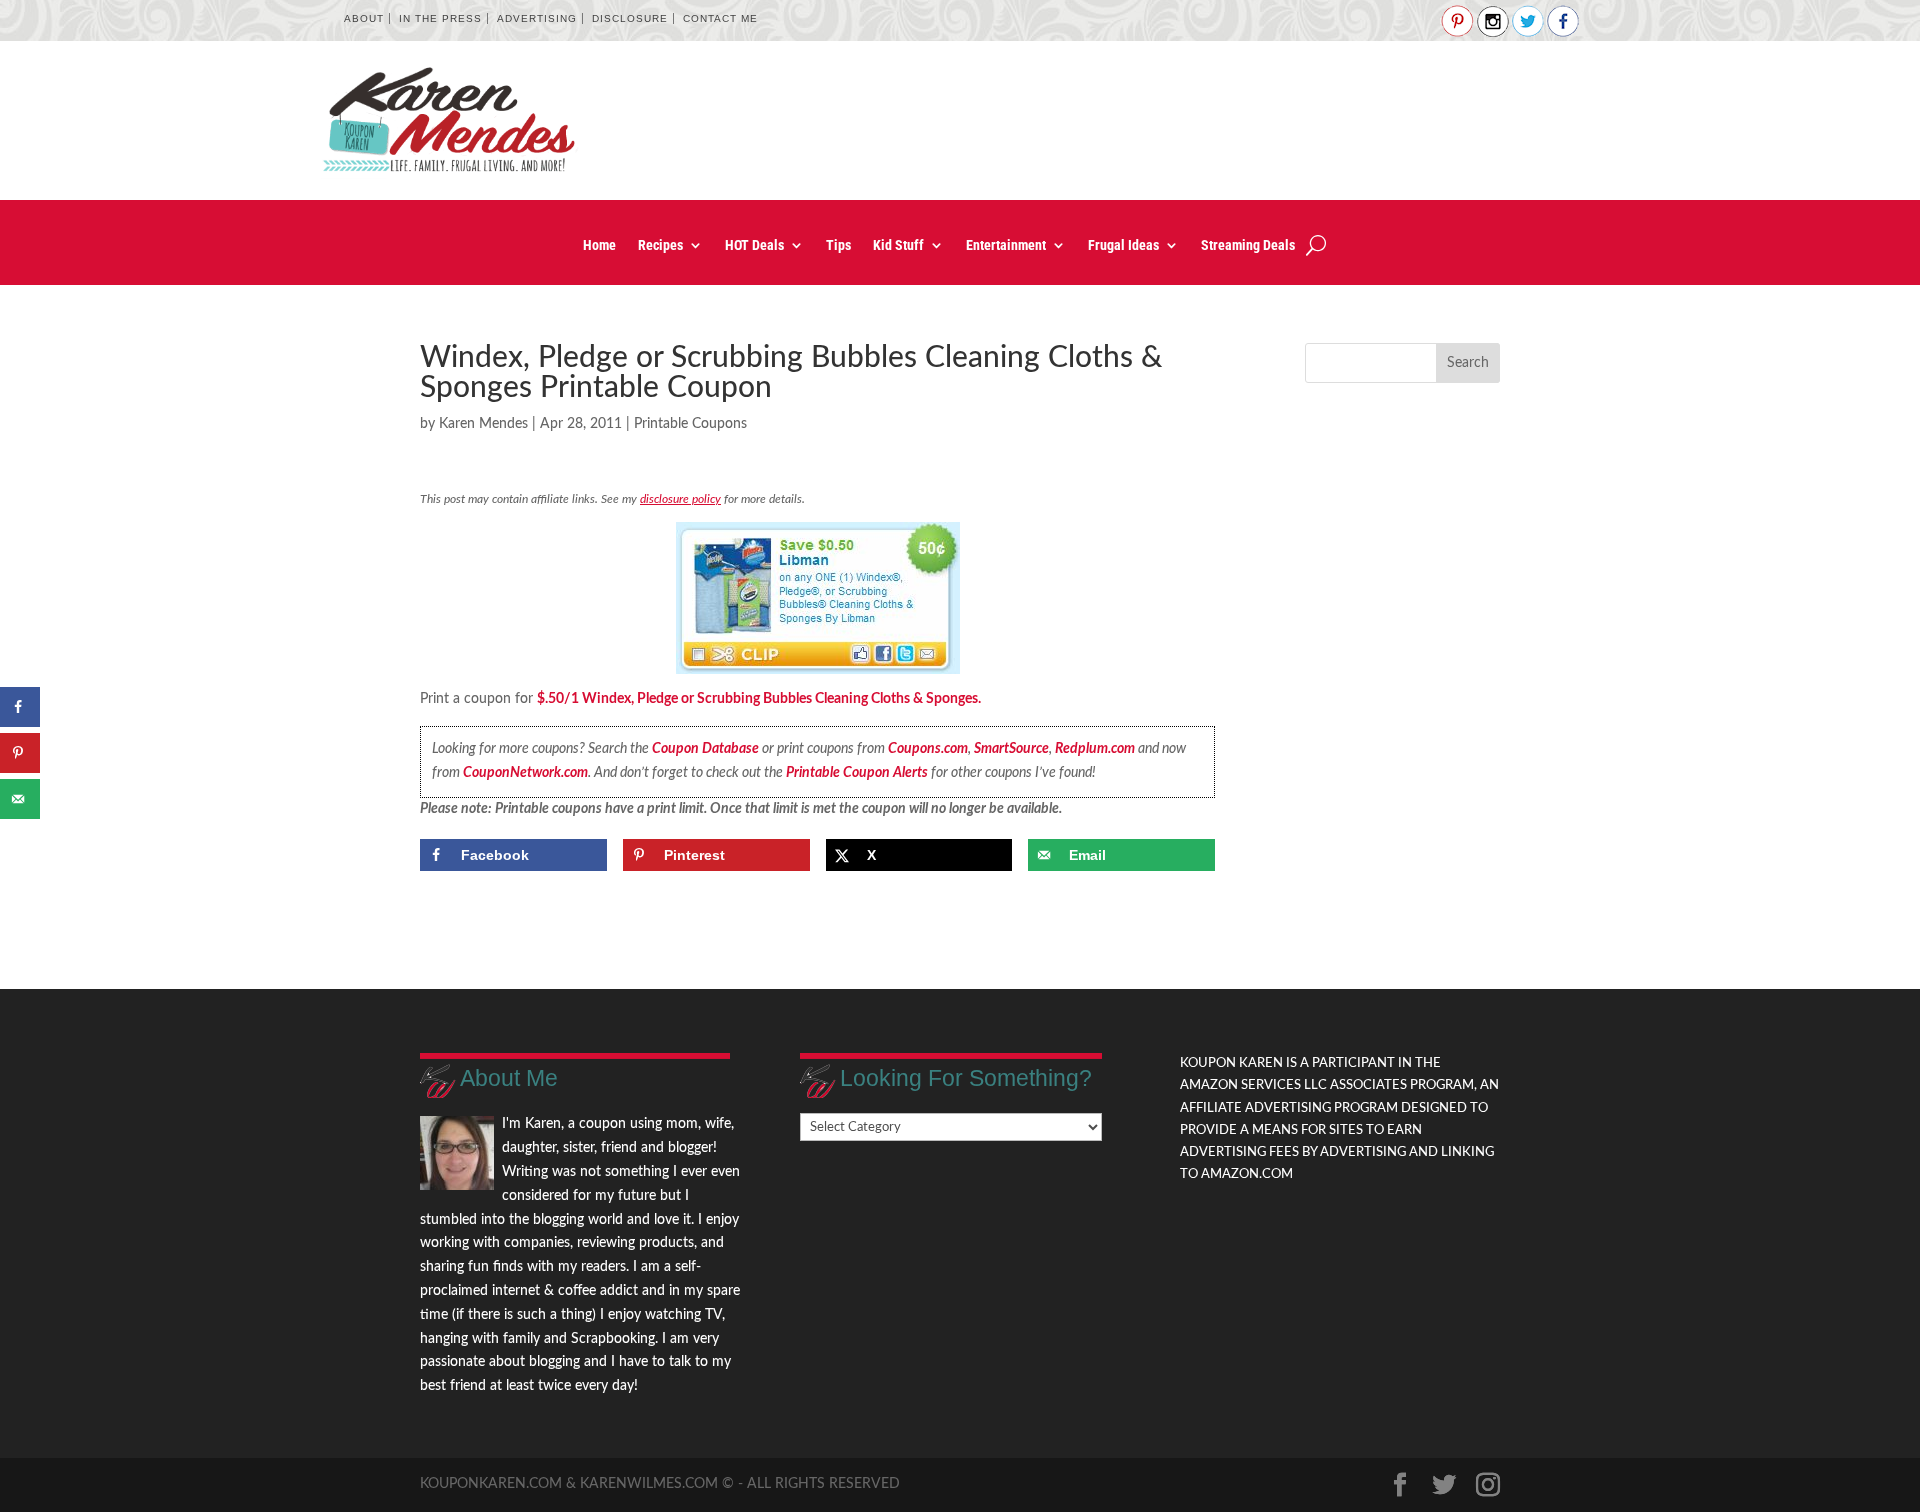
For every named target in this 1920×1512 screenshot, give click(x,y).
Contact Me (720, 18)
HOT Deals (754, 245)
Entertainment (1006, 245)
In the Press (440, 18)
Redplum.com (1095, 749)
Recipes (660, 245)
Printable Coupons (690, 424)
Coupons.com (928, 749)
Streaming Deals (1248, 245)
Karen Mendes (483, 424)
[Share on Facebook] (20, 707)
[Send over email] (20, 799)
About (364, 18)
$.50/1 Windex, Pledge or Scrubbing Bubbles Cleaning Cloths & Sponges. (759, 699)
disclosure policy (680, 499)
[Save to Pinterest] (20, 753)
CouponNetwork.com (525, 773)
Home (599, 245)
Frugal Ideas (1123, 245)
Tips (838, 245)
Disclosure (630, 18)
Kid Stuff (898, 245)
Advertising (537, 18)
